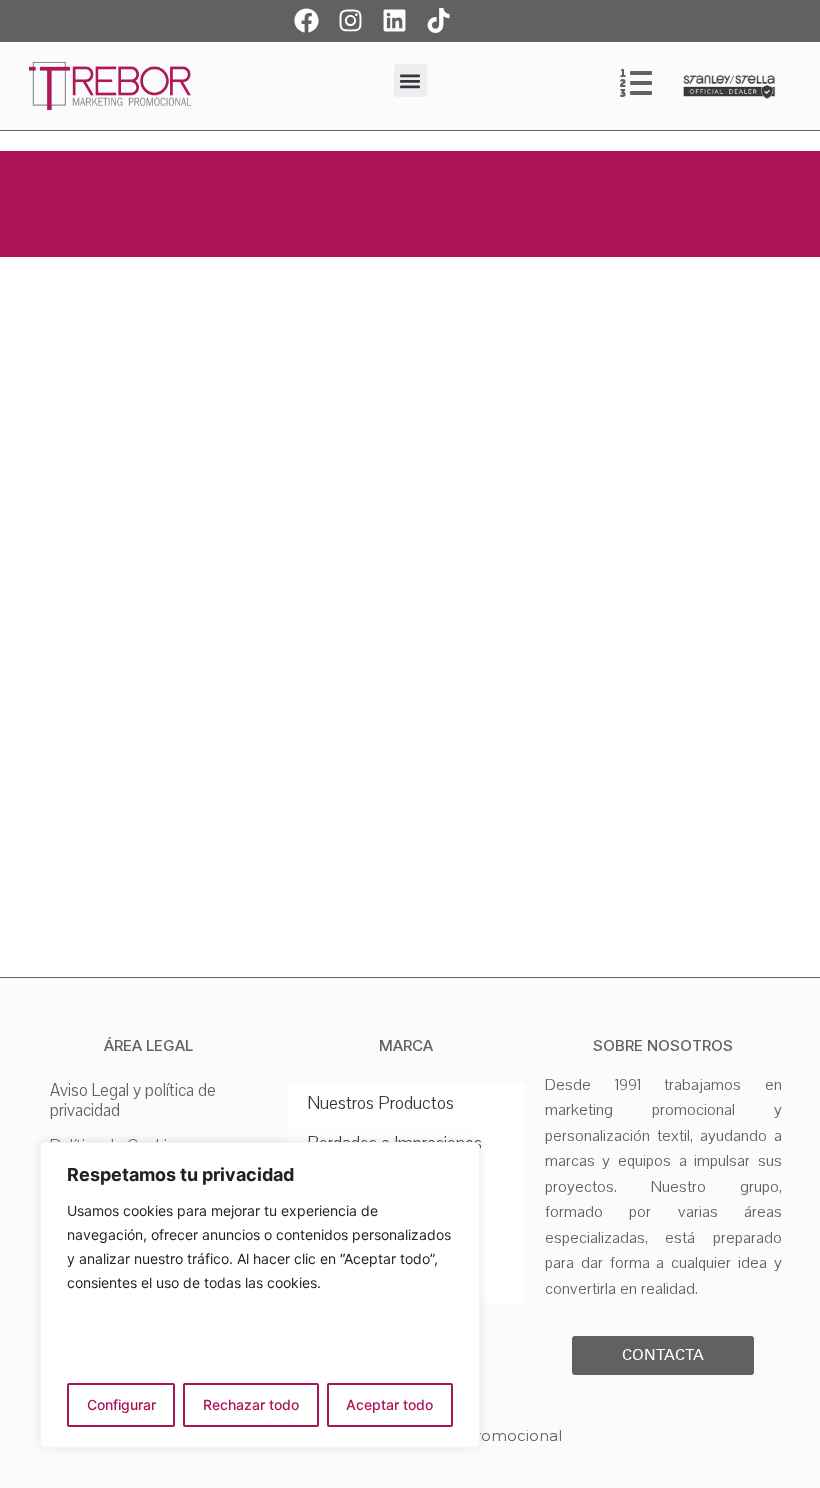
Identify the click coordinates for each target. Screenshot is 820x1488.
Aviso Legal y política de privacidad (133, 1100)
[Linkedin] (395, 20)
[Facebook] (307, 20)
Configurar (121, 1404)
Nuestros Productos (380, 1103)
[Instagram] (351, 20)
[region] (260, 1295)
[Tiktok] (439, 20)
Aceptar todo (389, 1404)
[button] (410, 80)
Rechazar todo (251, 1404)
